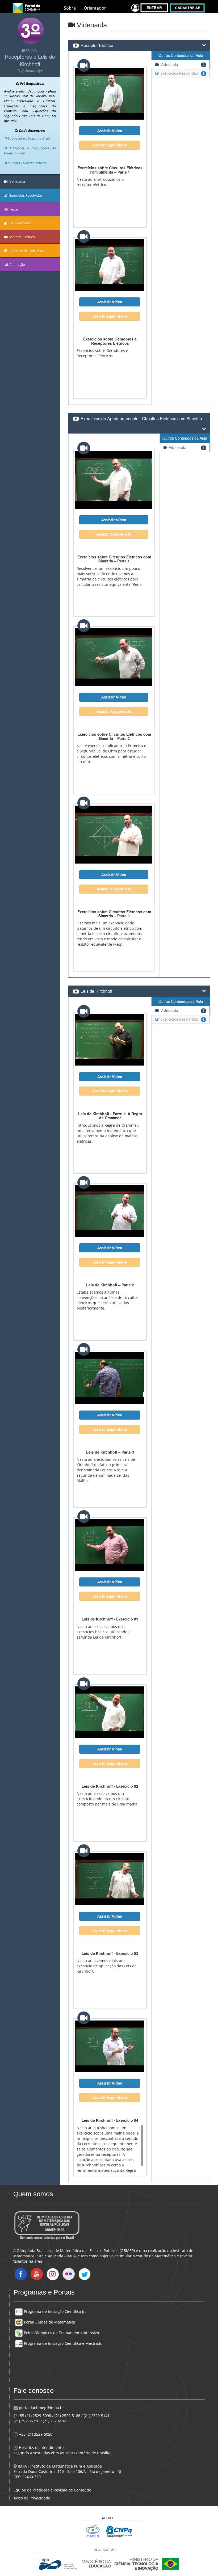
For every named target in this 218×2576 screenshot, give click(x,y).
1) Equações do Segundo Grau (27, 138)
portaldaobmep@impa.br (41, 2408)
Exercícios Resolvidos (26, 195)
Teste (13, 209)
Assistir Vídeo (110, 131)
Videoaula (17, 182)
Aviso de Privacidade (32, 2498)
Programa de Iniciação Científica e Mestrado (63, 2343)
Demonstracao (21, 223)
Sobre (70, 8)
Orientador (95, 8)
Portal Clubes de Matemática (49, 2322)
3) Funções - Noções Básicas (25, 163)
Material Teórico (22, 237)
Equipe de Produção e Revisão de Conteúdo (52, 2490)
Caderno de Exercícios (26, 251)
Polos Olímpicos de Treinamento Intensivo (61, 2333)
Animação (17, 264)
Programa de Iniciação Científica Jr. (54, 2311)
